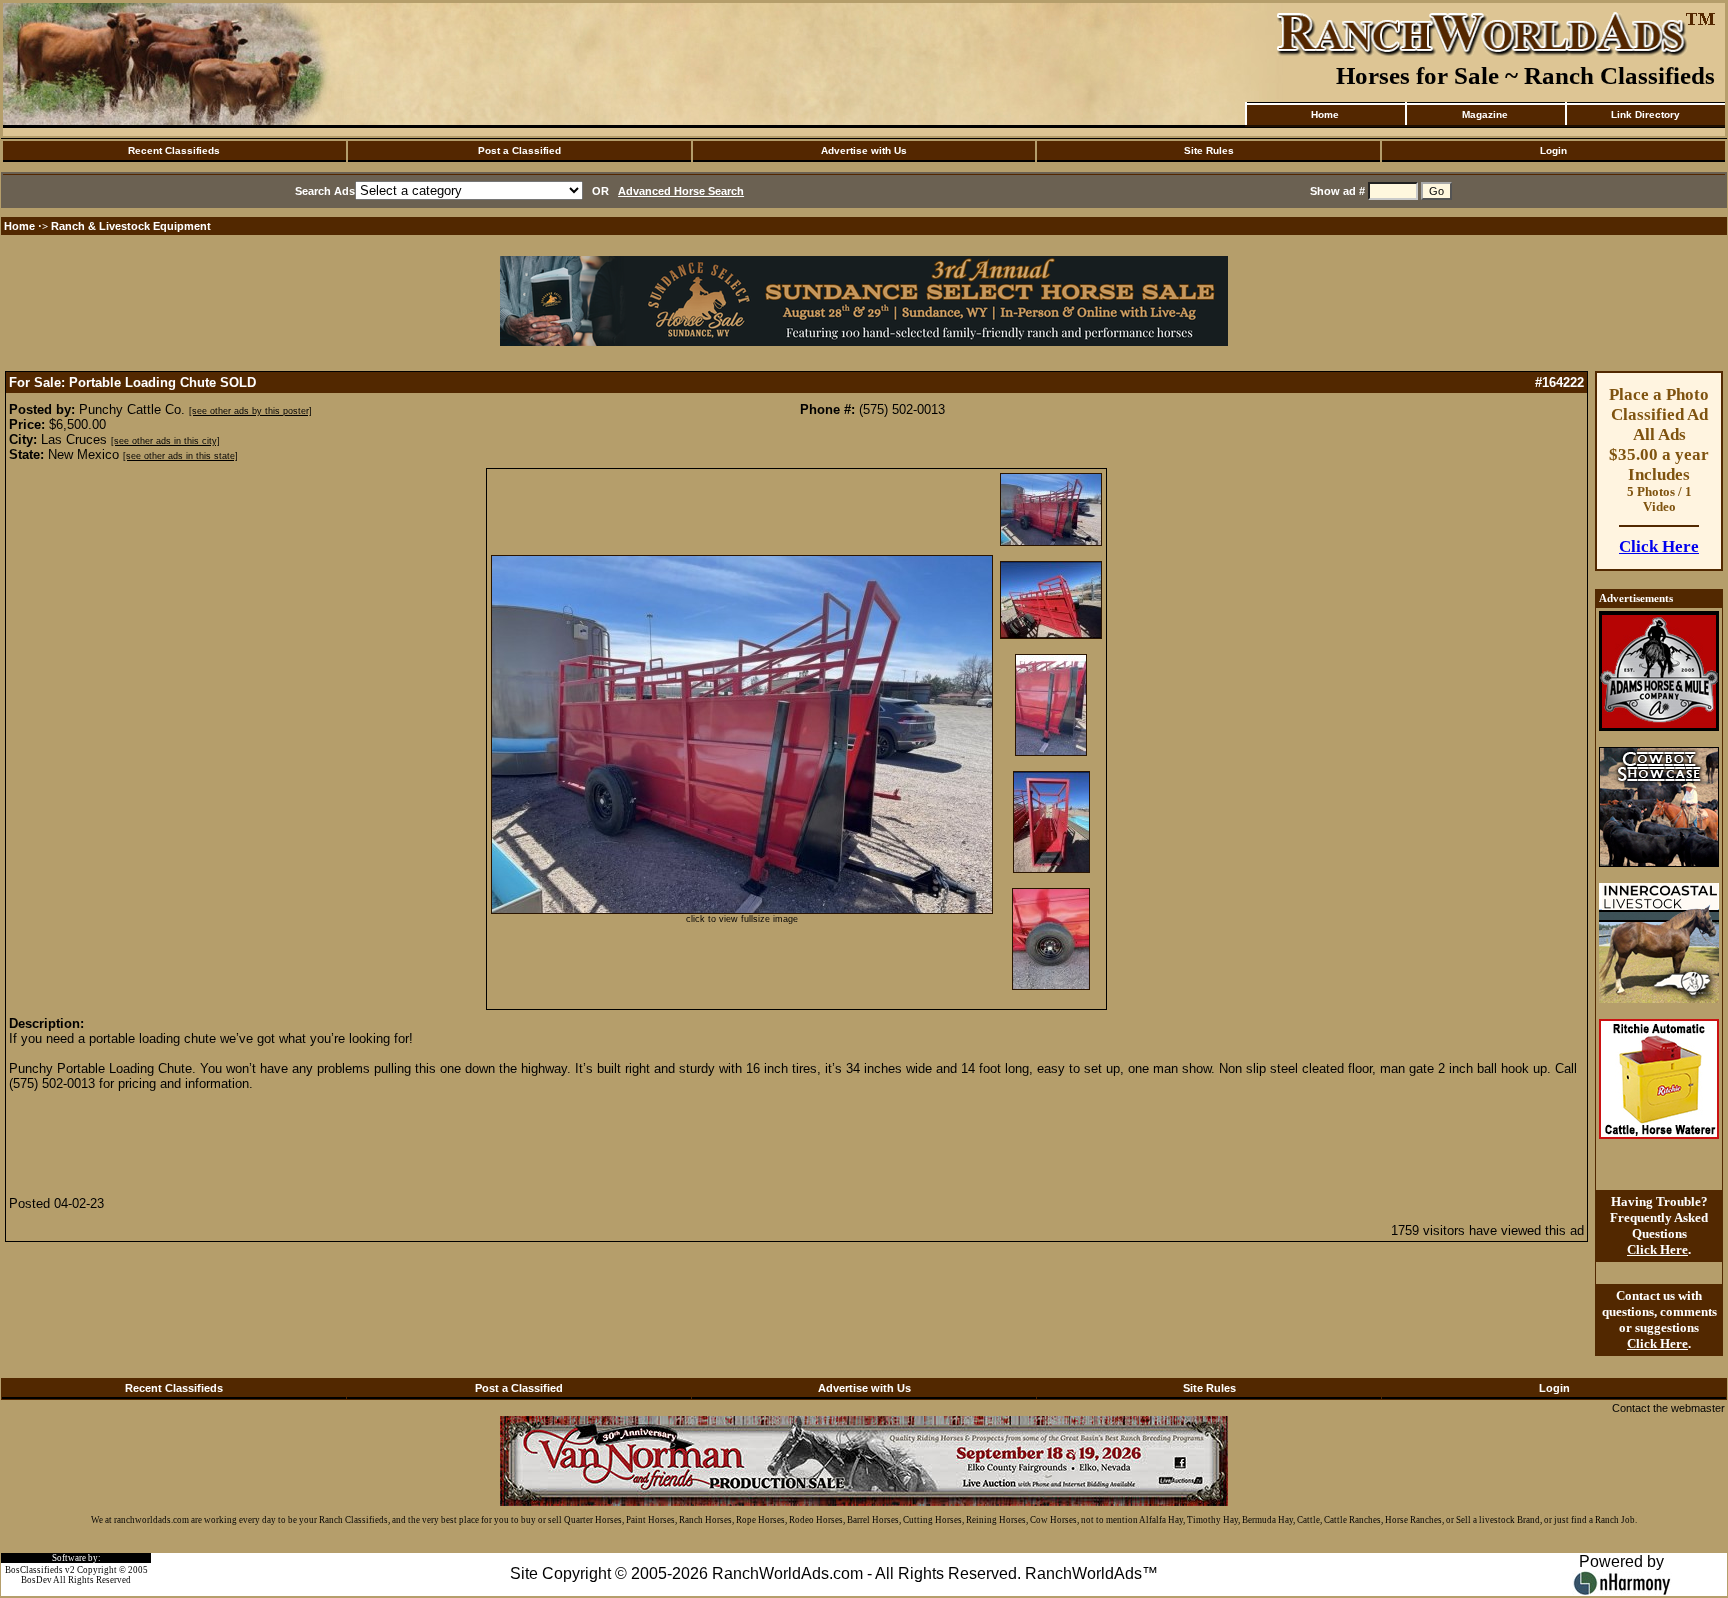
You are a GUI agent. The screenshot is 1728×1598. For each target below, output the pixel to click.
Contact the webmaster (1668, 1408)
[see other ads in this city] (165, 441)
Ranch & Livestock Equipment (131, 226)
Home (1325, 114)
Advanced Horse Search (681, 191)
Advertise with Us (864, 150)
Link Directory (1645, 114)
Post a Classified (519, 150)
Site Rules (1209, 150)
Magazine (1485, 114)
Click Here (1659, 546)
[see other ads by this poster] (250, 411)
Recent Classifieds (174, 150)
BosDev (36, 1580)
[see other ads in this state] (180, 456)
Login (1553, 150)
